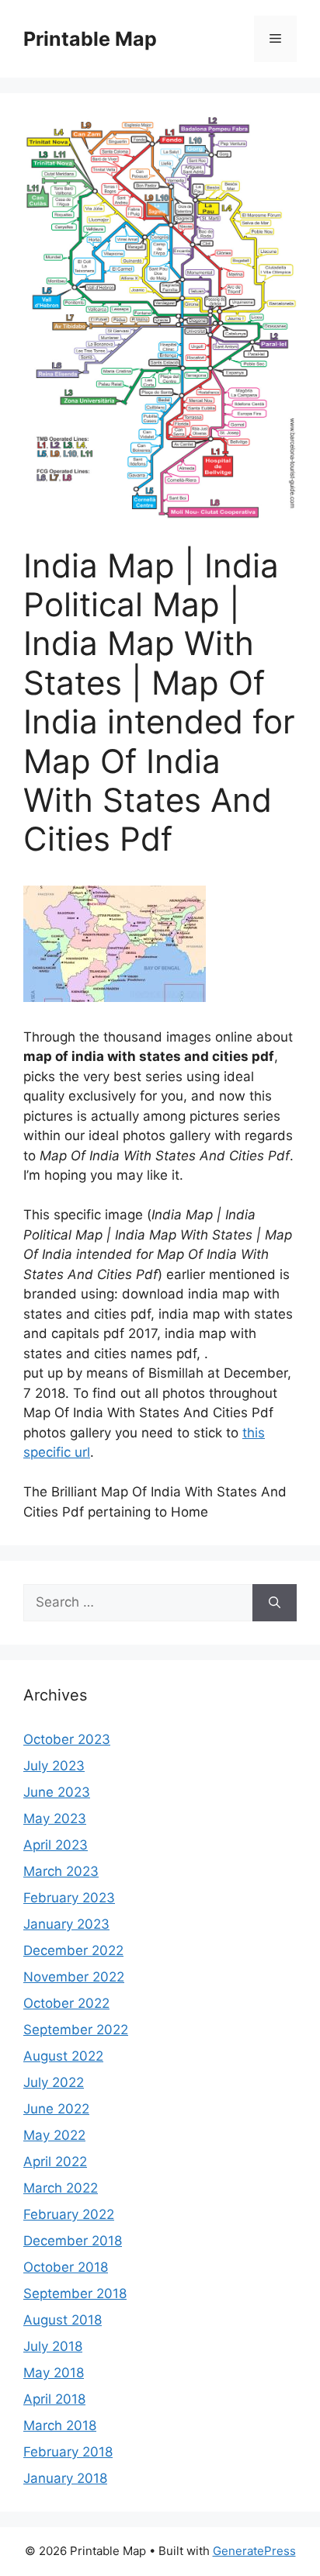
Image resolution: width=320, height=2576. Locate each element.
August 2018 (63, 2320)
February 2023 (69, 1898)
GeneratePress (254, 2551)
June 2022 (56, 2109)
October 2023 (67, 1739)
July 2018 (53, 2346)
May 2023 (55, 1818)
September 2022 (76, 2030)
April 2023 (56, 1845)
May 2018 (54, 2373)
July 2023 (54, 1766)
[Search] (275, 1603)
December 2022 (73, 1950)
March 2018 (60, 2425)
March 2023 (61, 1871)
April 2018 (54, 2399)
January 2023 (66, 1924)
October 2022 (66, 2003)
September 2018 (75, 2293)
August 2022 (63, 2056)
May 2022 (54, 2135)
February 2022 (69, 2214)
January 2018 (65, 2478)
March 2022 (61, 2188)
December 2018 (73, 2241)
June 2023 (57, 1792)
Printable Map (90, 39)
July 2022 (54, 2082)
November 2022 (74, 1977)
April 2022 (55, 2162)
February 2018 (68, 2452)
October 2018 (66, 2267)
